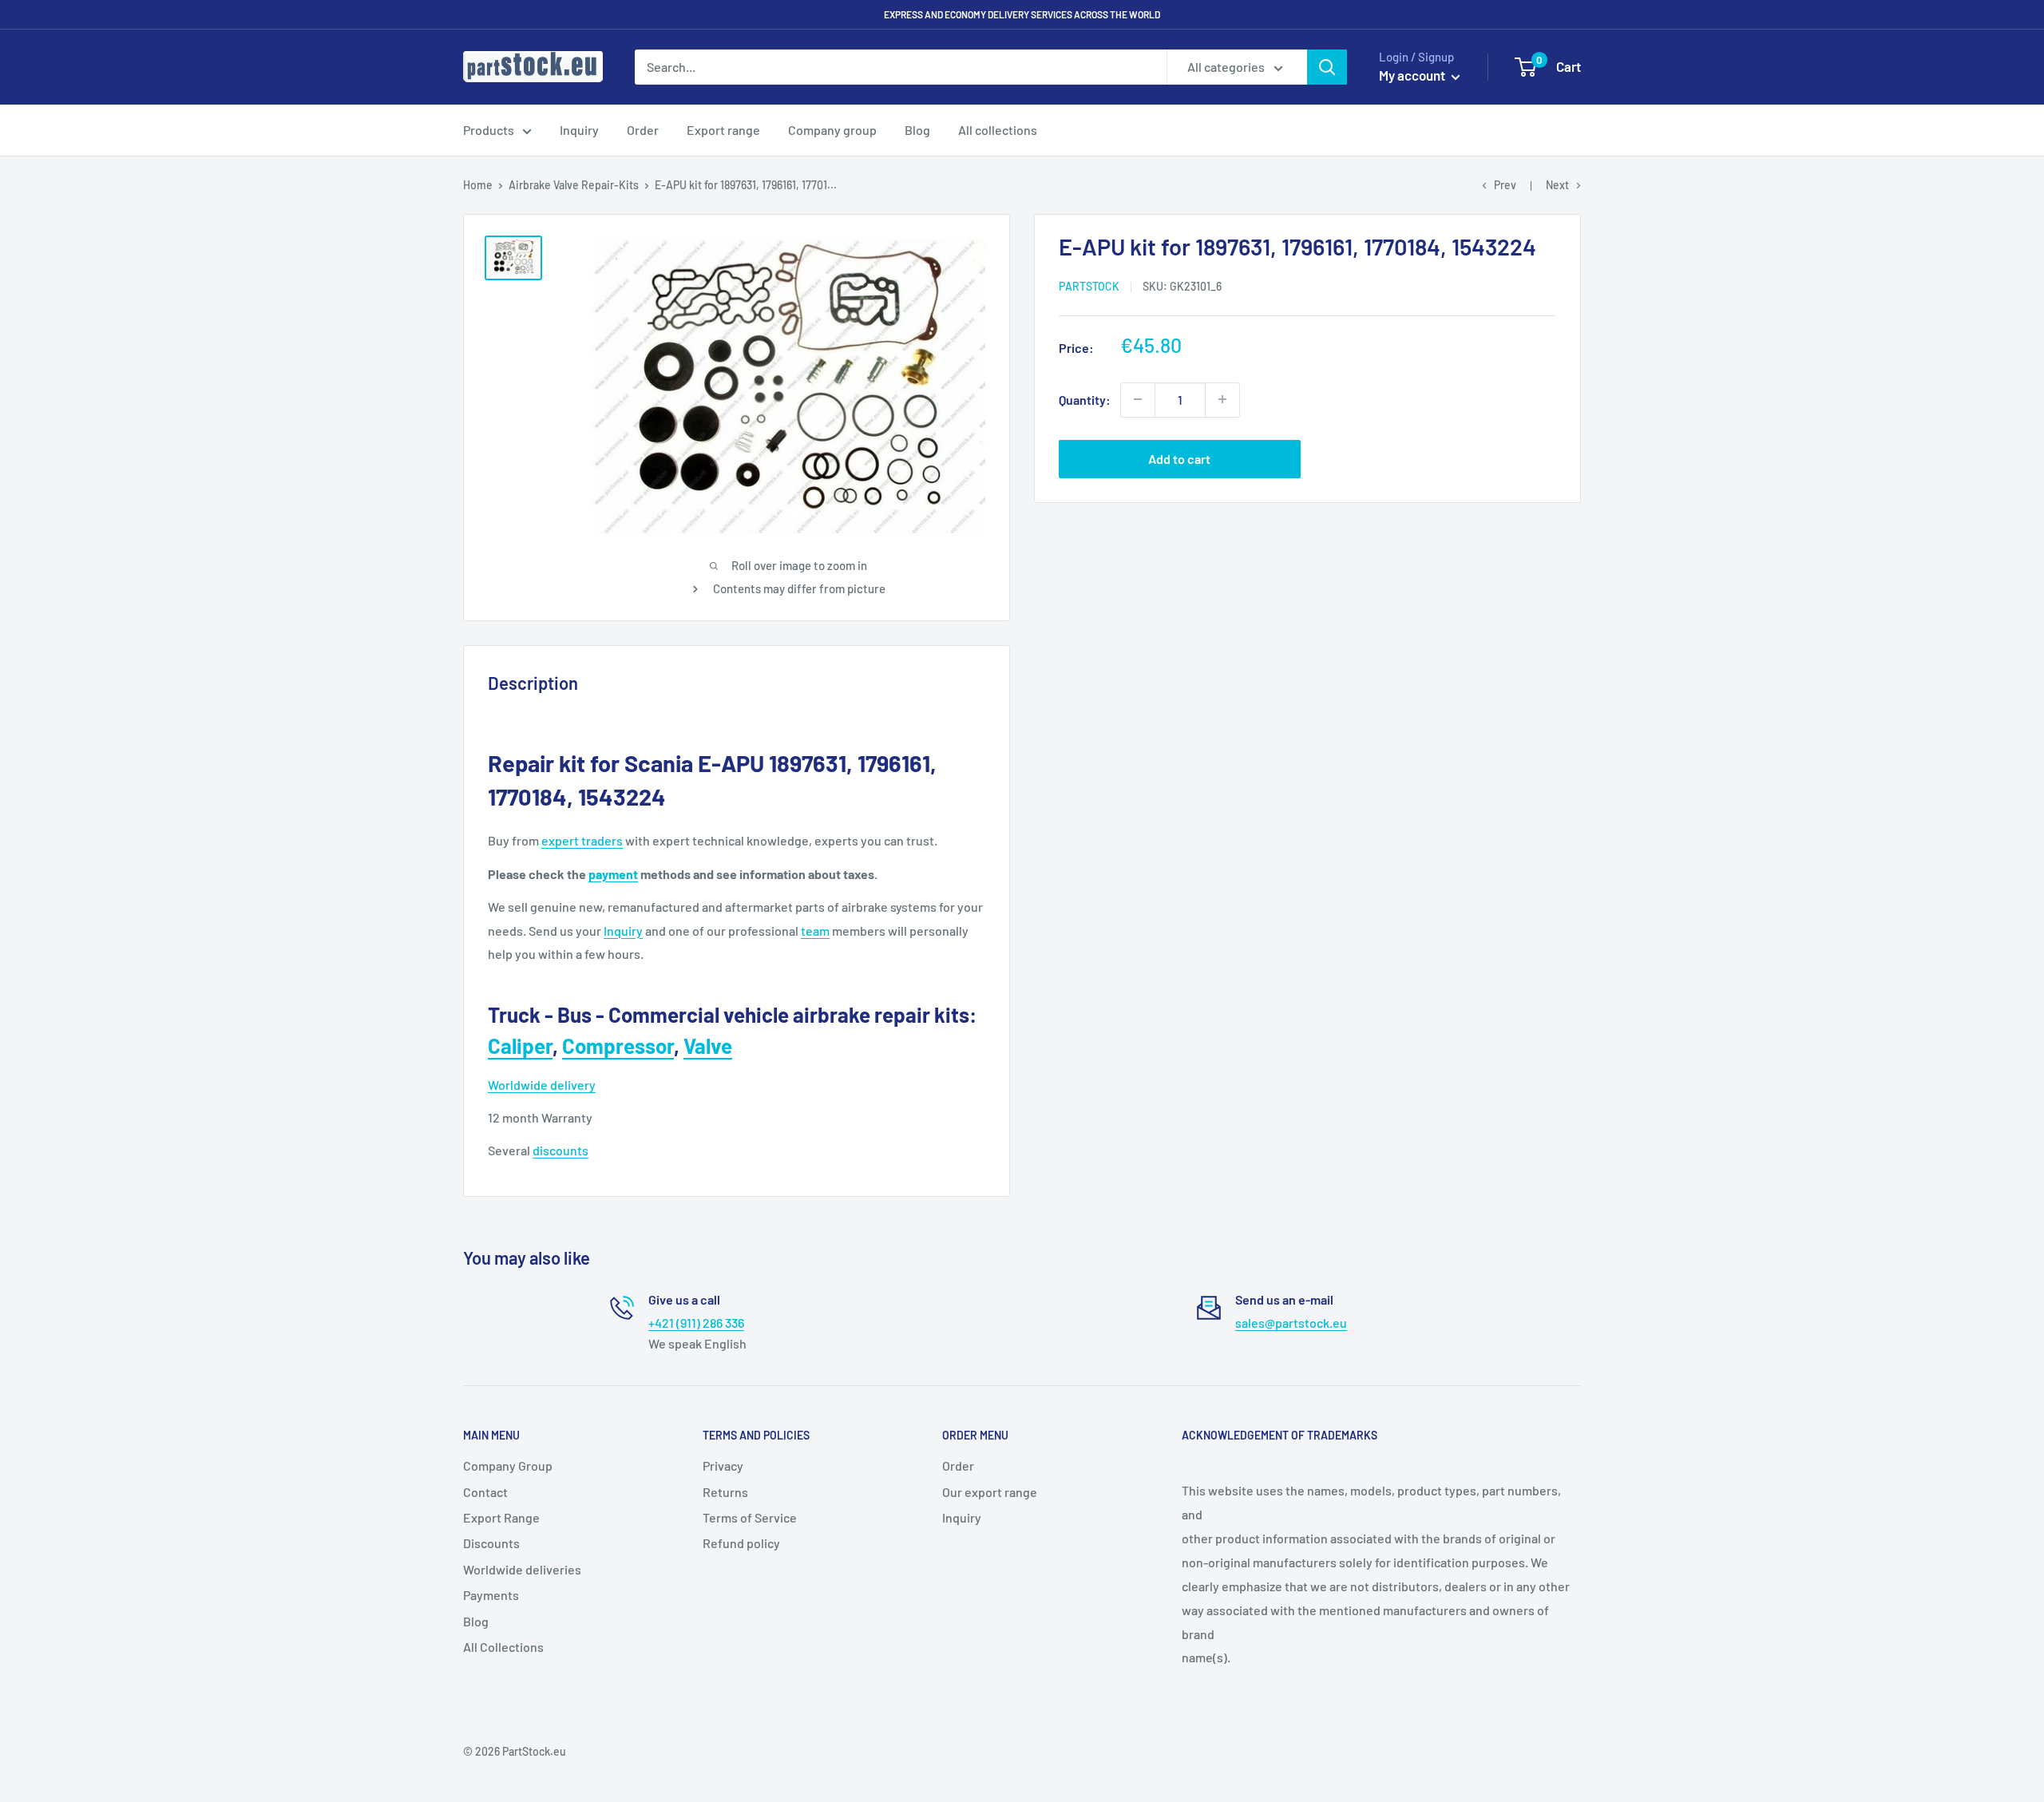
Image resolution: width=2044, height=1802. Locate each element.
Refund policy (741, 1543)
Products (489, 130)
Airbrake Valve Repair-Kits (574, 185)
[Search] (1327, 67)
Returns (725, 1492)
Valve (708, 1046)
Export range (723, 130)
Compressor (618, 1046)
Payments (491, 1595)
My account (1413, 75)
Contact (485, 1492)
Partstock (1089, 286)
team (815, 931)
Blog (917, 130)
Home (478, 185)
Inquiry (579, 130)
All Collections (503, 1647)
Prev (1505, 185)
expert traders (582, 840)
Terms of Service (750, 1517)
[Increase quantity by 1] (1222, 399)
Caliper (520, 1046)
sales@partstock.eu (1291, 1323)
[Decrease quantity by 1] (1138, 399)
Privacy (723, 1465)
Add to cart (1179, 458)
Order (643, 130)
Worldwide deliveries (522, 1569)
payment (613, 874)
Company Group (508, 1465)
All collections (998, 130)
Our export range (990, 1492)
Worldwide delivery (542, 1085)
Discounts (491, 1543)
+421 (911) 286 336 (696, 1323)
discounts (561, 1150)
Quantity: (1085, 399)
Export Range (501, 1517)
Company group (832, 130)
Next (1557, 185)
